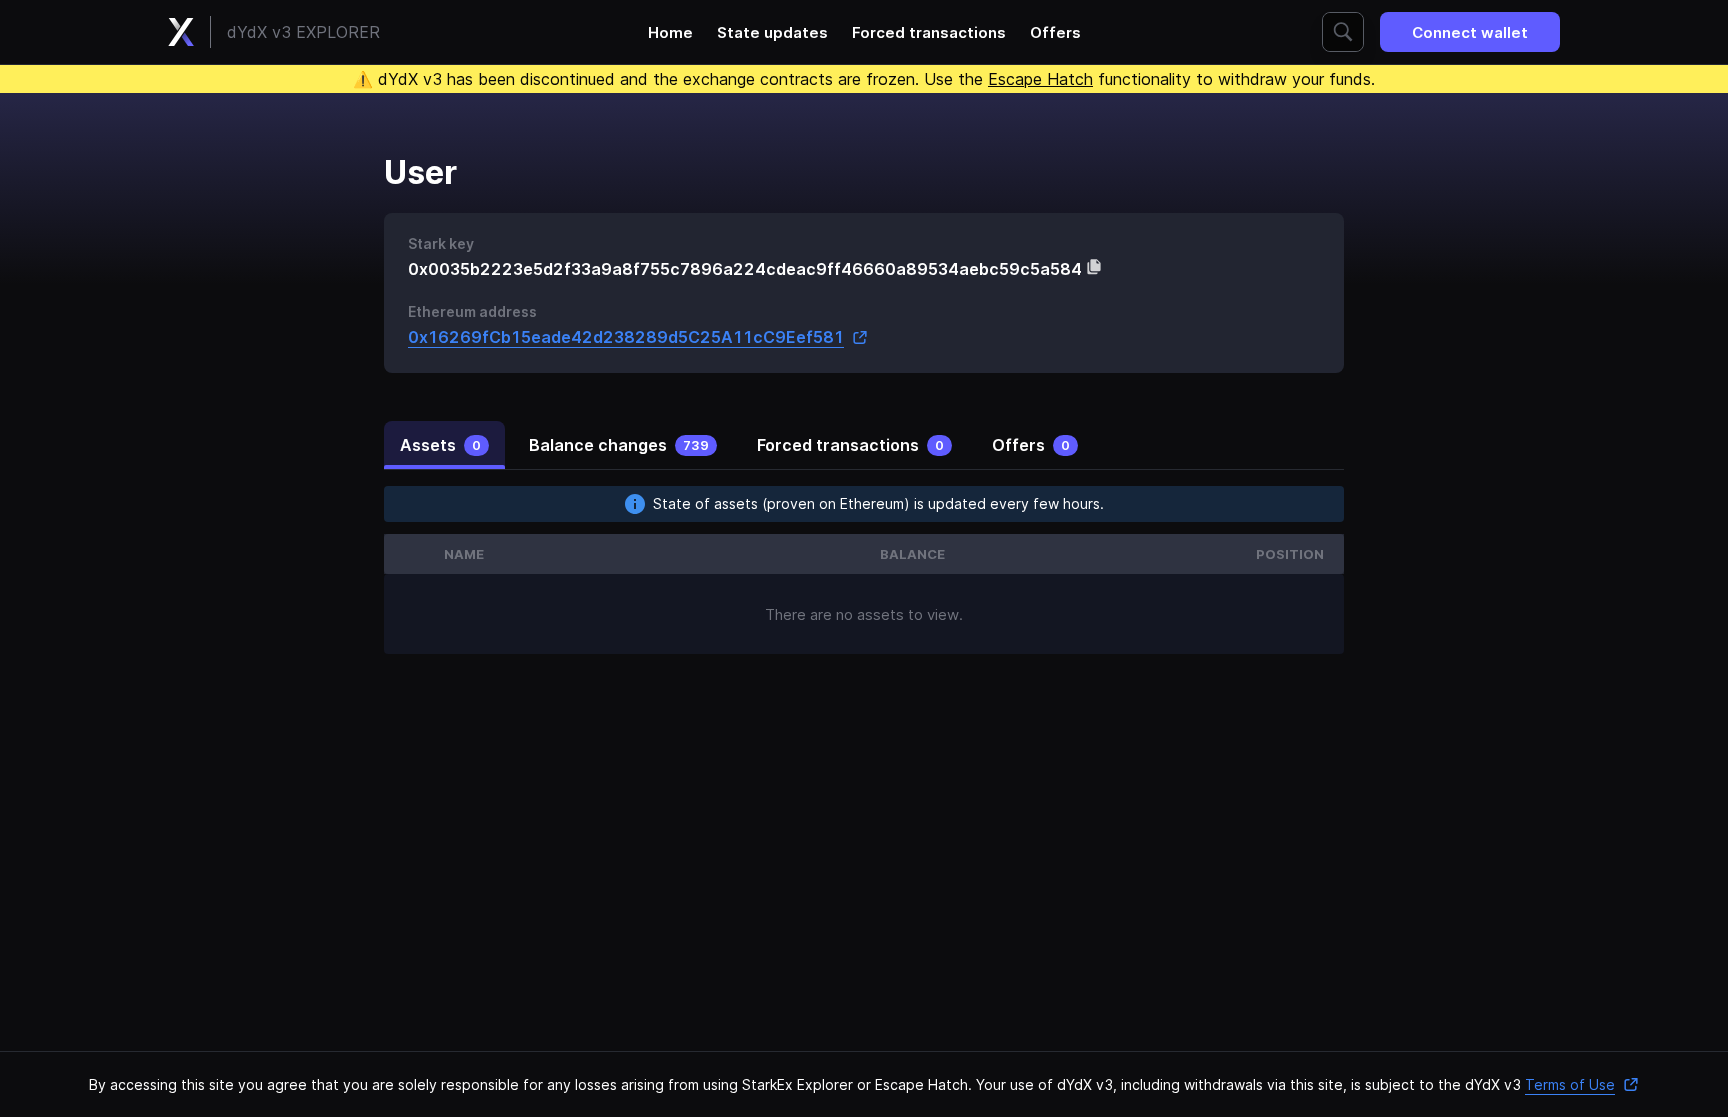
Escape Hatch (1040, 79)
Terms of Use (1570, 1084)
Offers (1055, 32)
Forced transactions (929, 32)
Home (670, 32)
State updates (772, 32)
